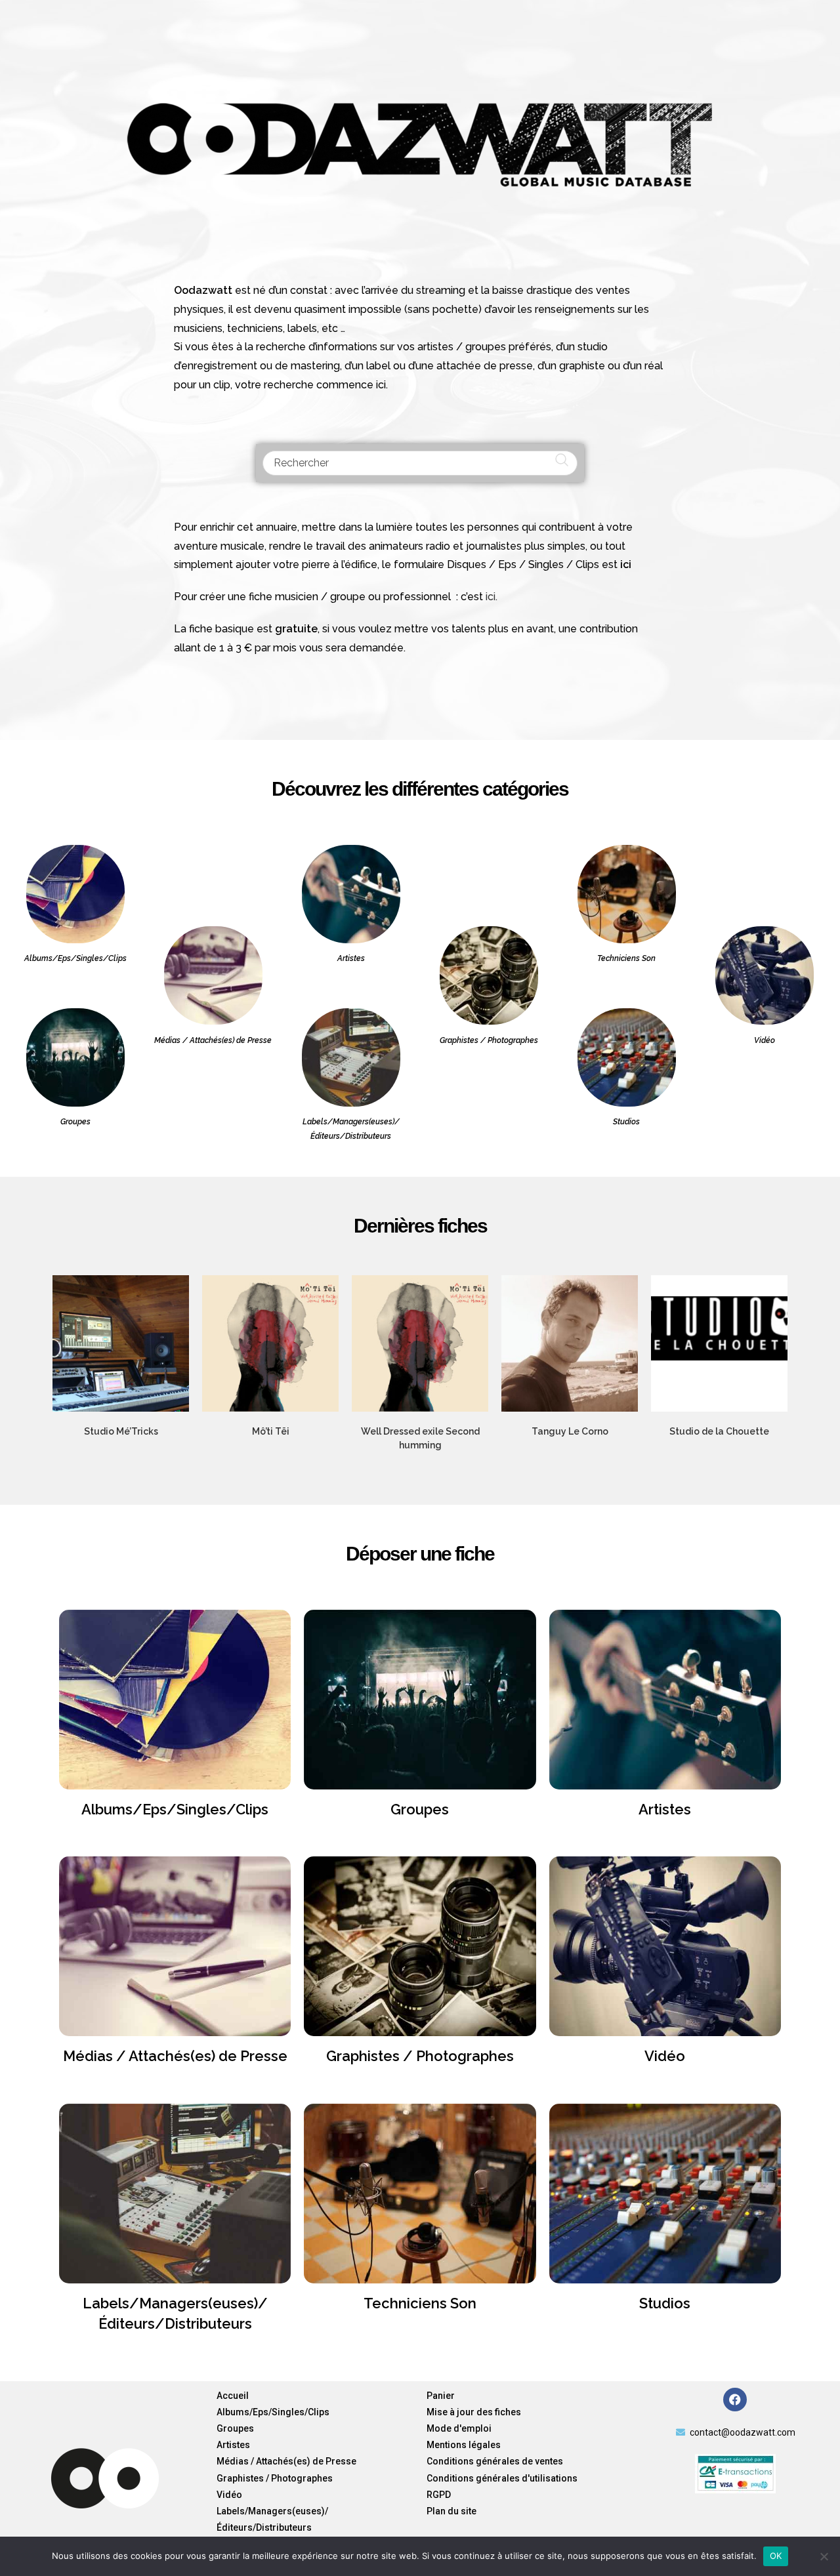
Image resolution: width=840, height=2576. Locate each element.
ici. (492, 597)
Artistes (665, 1809)
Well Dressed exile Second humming (420, 1438)
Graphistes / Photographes (420, 2056)
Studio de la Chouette (719, 1431)
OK (776, 2556)
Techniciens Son (420, 2303)
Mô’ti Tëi (271, 1431)
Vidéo (665, 2056)
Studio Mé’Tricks (121, 1431)
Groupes (420, 1809)
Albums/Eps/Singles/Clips (175, 1809)
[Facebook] (735, 2400)
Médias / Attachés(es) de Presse (175, 2056)
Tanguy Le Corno (570, 1431)
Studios (665, 2303)
